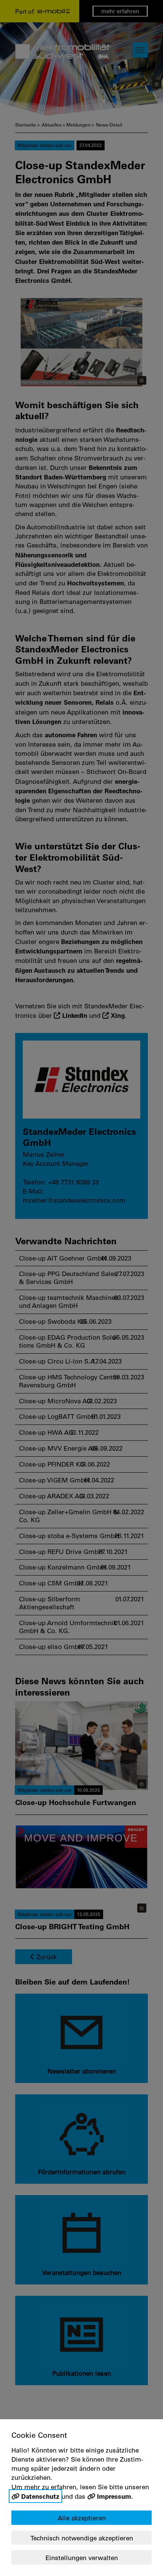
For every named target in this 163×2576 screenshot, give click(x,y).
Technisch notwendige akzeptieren (82, 2538)
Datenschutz (40, 2496)
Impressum (114, 2496)
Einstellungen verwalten (82, 2558)
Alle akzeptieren (82, 2518)
